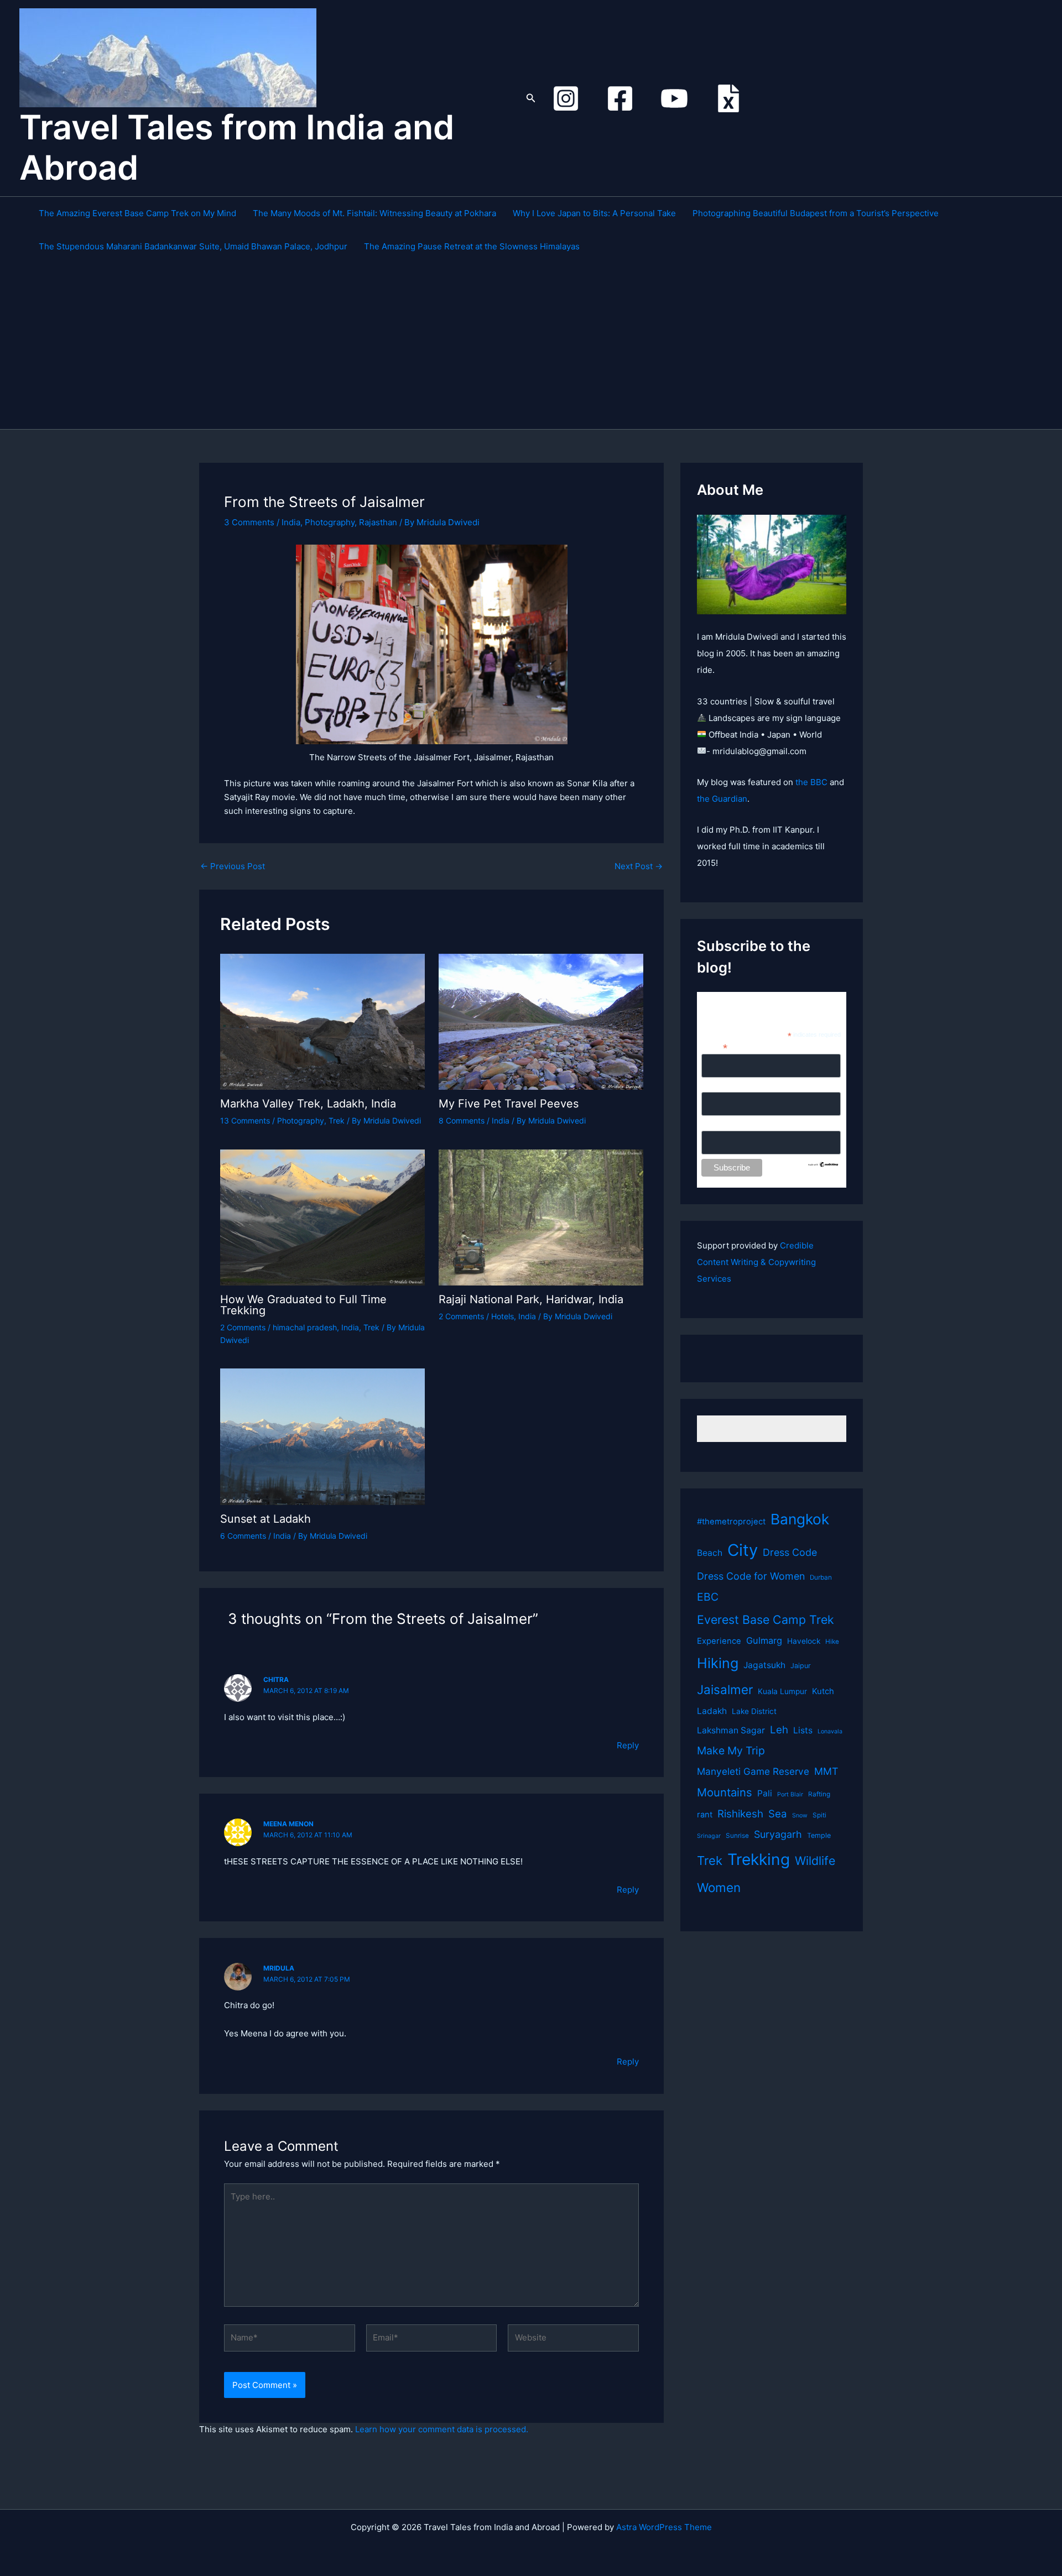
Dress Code (790, 1552)
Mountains (725, 1792)
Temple (819, 1835)
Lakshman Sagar (731, 1730)
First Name (721, 1086)
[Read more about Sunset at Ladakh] (322, 1436)
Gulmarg (764, 1640)
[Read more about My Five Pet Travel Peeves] (541, 1021)
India (291, 522)
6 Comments (243, 1536)
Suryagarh (778, 1834)
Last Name (720, 1125)
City (743, 1550)
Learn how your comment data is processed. (442, 2429)
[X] (728, 98)
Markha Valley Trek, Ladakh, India (308, 1104)
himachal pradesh (305, 1327)
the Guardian (722, 799)
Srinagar (709, 1836)
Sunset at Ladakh (265, 1519)
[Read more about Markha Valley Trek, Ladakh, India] (322, 1021)
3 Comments (249, 522)
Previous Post (233, 866)
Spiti (819, 1815)
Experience (719, 1641)
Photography (330, 522)
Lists (803, 1730)
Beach (710, 1553)
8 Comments (462, 1120)
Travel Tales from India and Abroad (237, 147)
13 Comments (245, 1120)
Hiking (718, 1663)
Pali (765, 1793)
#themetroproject (731, 1522)
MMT (826, 1771)
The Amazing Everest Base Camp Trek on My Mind (137, 213)
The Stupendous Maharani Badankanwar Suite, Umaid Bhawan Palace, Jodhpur (193, 246)
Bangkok (800, 1519)
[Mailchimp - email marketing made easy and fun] (823, 1163)
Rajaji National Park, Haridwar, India (531, 1299)
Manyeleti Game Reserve (753, 1771)
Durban (821, 1577)
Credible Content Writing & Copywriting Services (756, 1262)
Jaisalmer (725, 1689)
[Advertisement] (537, 346)
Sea (778, 1814)
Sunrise (737, 1836)
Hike (832, 1642)
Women (719, 1887)
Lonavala (830, 1731)
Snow (800, 1815)
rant (705, 1815)
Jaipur (801, 1666)
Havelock (804, 1641)
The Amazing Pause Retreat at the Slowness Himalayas (472, 246)
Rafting (819, 1794)
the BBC (811, 782)
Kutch (823, 1691)
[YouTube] (674, 98)
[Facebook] (620, 98)
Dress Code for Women (751, 1576)
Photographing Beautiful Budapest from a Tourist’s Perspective (816, 213)
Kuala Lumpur (782, 1691)
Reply (628, 1745)
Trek (337, 1120)
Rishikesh (740, 1814)
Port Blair (790, 1794)
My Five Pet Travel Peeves (509, 1104)
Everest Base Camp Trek (766, 1619)
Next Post (639, 866)
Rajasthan (378, 522)
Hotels (503, 1316)
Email (714, 1047)
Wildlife (815, 1861)
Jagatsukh (764, 1665)
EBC (708, 1597)
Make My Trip (731, 1751)
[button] (531, 98)
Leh (779, 1730)
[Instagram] (566, 98)
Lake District (754, 1711)
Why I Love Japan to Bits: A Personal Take (594, 213)
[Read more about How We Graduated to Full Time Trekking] (322, 1217)
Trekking (759, 1859)
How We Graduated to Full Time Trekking (303, 1305)
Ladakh (712, 1711)
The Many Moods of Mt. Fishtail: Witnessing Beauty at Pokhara (374, 213)
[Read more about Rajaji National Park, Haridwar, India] (541, 1217)
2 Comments (243, 1327)
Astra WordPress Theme (664, 2527)
